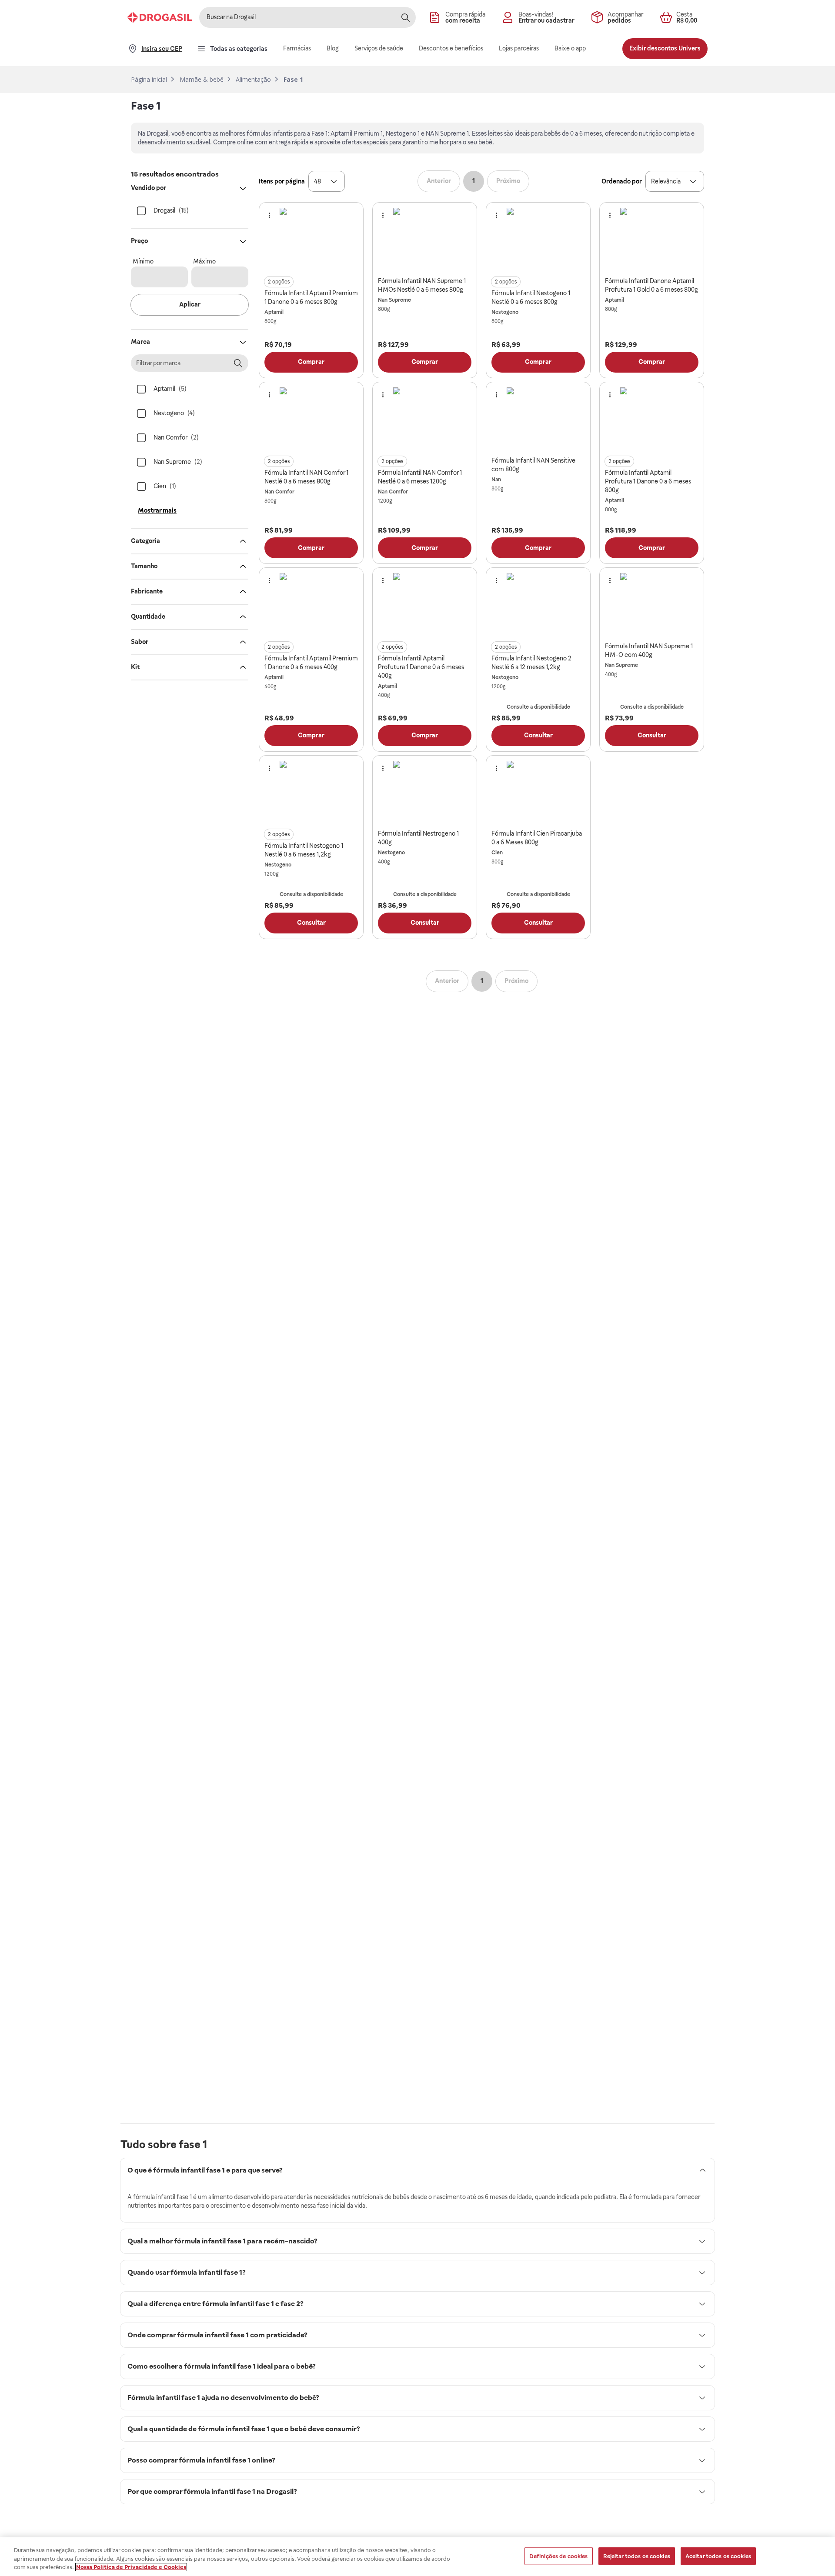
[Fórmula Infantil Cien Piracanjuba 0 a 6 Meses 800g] (538, 793)
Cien (497, 853)
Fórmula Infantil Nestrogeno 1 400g (418, 838)
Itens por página (282, 181)
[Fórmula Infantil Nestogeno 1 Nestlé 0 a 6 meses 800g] (538, 240)
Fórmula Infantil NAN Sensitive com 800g (533, 465)
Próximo (508, 181)
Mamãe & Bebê (202, 80)
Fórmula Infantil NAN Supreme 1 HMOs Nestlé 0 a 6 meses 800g (422, 285)
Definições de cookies (559, 2556)
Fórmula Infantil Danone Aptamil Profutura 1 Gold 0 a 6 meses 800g (651, 285)
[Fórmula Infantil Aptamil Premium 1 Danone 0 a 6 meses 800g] (311, 240)
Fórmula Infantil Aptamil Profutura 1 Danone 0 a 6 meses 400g (421, 667)
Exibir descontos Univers (665, 48)
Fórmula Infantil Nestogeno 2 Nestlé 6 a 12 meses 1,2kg (531, 663)
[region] (417, 2557)
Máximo (204, 261)
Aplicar (190, 304)
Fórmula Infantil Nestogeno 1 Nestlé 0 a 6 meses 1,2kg (304, 850)
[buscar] (405, 17)
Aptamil (274, 312)
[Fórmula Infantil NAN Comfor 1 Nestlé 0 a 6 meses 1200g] (425, 419)
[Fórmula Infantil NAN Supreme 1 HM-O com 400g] (652, 605)
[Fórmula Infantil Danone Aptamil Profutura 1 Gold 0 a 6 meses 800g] (652, 240)
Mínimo (143, 261)
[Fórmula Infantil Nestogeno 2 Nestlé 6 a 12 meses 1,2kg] (538, 605)
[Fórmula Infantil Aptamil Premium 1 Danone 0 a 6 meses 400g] (311, 605)
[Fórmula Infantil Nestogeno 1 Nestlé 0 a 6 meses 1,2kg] (311, 793)
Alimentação (253, 80)
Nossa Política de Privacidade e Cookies (131, 2567)
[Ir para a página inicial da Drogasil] (160, 17)
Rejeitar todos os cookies (637, 2556)
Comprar (311, 362)
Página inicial (149, 80)
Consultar (538, 735)
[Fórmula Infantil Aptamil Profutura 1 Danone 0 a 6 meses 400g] (425, 605)
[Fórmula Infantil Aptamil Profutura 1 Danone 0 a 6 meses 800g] (652, 419)
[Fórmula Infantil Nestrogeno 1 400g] (425, 793)
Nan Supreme (394, 300)
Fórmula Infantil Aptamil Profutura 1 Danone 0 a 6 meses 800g (648, 481)
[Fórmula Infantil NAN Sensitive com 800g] (538, 419)
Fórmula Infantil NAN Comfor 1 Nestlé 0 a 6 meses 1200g (420, 477)
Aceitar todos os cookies (718, 2556)
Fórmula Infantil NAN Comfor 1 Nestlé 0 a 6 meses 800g (306, 477)
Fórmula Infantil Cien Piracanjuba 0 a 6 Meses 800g (537, 838)
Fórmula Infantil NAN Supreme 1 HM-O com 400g (649, 650)
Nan (496, 480)
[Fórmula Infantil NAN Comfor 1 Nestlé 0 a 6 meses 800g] (311, 419)
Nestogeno (505, 312)
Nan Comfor (279, 492)
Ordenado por (622, 181)
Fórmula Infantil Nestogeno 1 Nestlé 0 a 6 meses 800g (531, 297)
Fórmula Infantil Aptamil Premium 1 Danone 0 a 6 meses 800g (311, 297)
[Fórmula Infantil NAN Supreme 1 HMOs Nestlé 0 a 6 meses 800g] (425, 240)
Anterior (439, 181)
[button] (327, 181)
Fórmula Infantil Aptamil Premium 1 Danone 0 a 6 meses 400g (311, 663)
